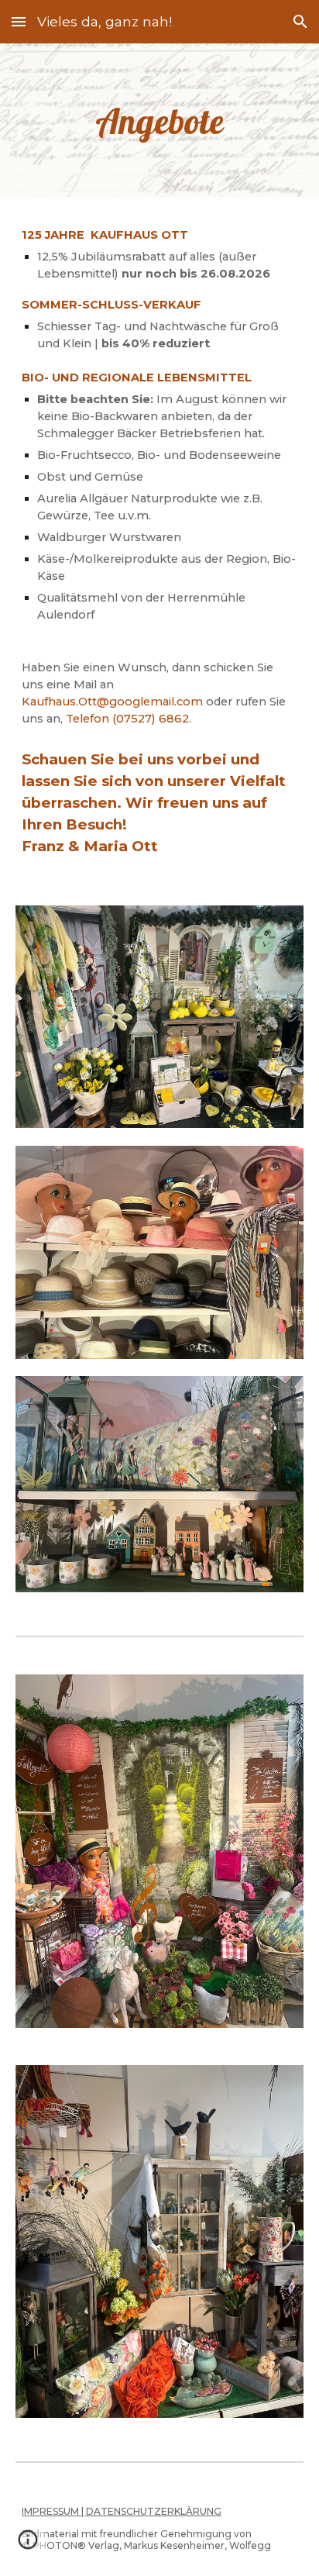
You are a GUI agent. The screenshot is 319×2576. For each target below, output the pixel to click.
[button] (19, 21)
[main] (159, 120)
